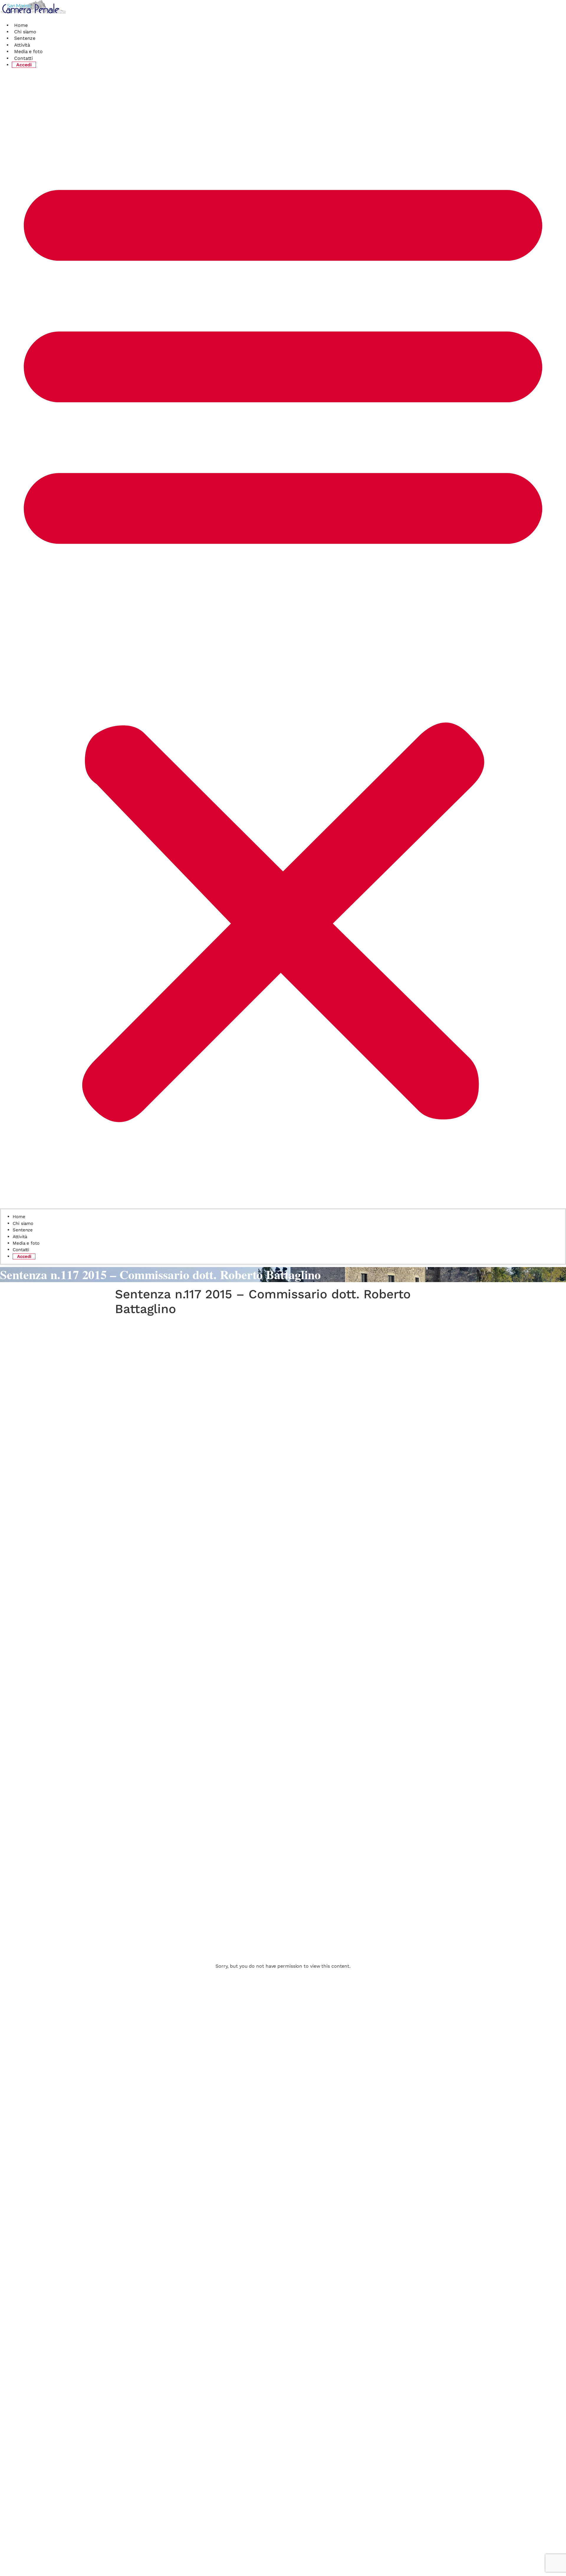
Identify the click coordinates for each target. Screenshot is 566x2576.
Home (21, 25)
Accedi (24, 65)
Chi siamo (25, 32)
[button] (283, 640)
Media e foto (28, 51)
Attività (22, 45)
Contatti (23, 58)
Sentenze (25, 38)
